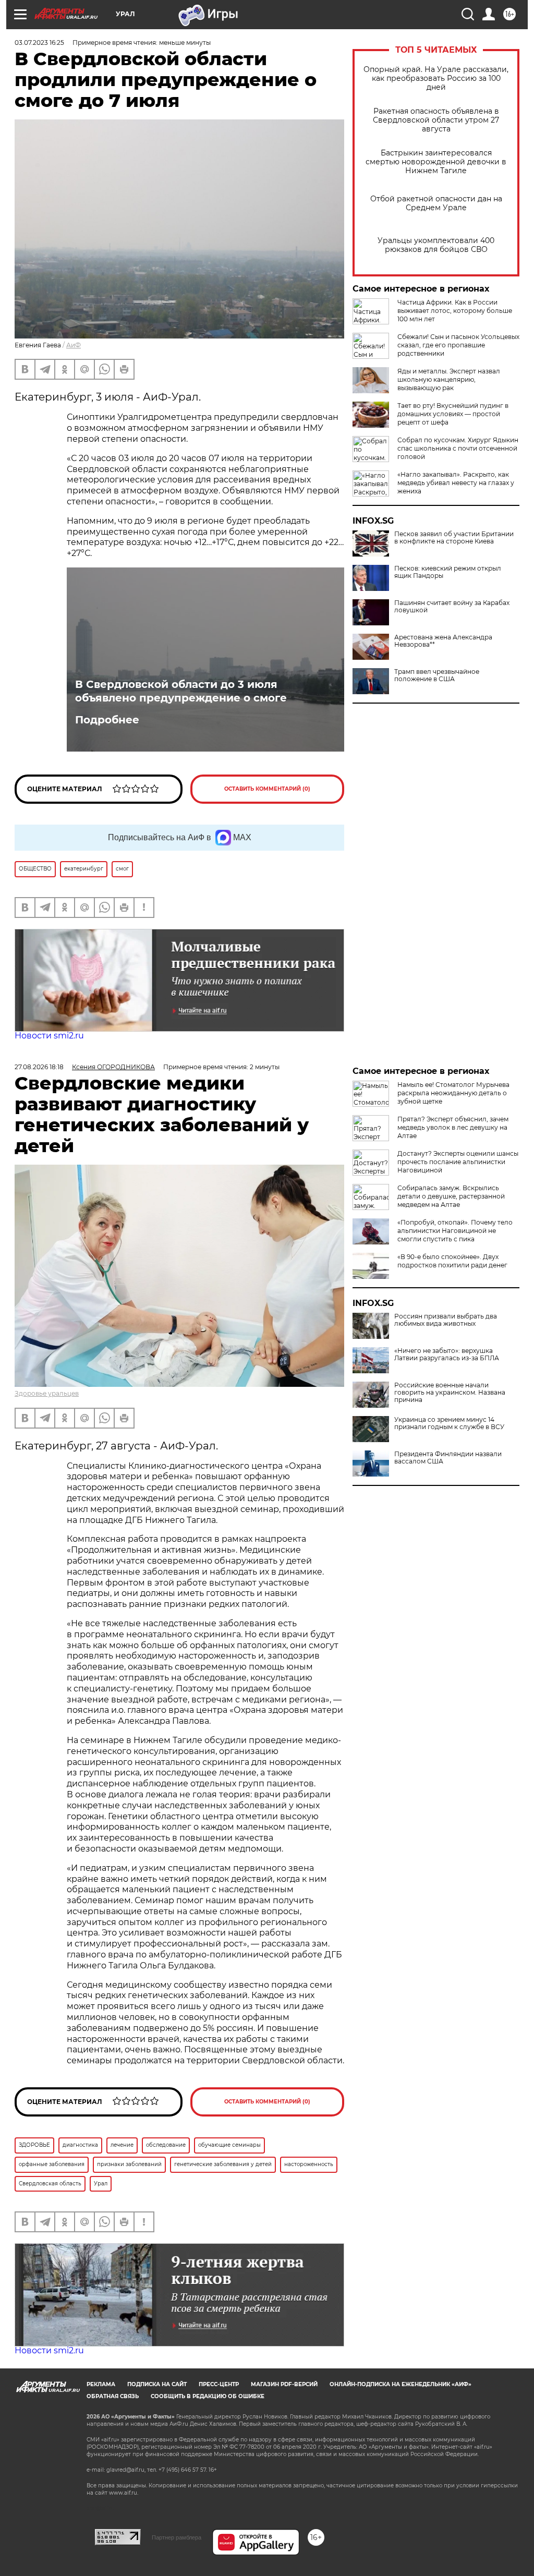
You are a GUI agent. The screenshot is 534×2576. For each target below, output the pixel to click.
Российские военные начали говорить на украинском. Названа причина (450, 1393)
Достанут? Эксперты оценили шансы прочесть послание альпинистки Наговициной (458, 1162)
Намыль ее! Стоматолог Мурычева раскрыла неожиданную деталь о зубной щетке (453, 1093)
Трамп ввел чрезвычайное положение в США (437, 675)
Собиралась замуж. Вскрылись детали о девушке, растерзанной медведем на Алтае (451, 1196)
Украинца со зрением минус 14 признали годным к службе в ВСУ (449, 1423)
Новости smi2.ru (49, 1036)
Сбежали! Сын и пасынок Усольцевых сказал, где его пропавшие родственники (458, 345)
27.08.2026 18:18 (39, 1067)
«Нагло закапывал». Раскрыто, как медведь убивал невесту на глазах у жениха (456, 483)
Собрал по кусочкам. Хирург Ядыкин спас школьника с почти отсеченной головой (458, 448)
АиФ (74, 345)
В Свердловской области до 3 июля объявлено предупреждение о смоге (181, 691)
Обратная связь (113, 2396)
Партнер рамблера (177, 2537)
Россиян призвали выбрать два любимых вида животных (446, 1320)
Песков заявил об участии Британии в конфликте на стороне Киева (454, 538)
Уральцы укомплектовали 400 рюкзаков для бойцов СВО (436, 245)
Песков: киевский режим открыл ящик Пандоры (448, 572)
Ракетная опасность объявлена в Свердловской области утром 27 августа (436, 120)
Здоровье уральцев (47, 1393)
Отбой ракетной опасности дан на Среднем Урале (436, 203)
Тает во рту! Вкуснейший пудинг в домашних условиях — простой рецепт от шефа (453, 414)
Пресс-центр (219, 2384)
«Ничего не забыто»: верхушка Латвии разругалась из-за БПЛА (447, 1354)
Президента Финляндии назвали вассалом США (448, 1458)
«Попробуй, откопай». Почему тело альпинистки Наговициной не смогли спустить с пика (455, 1231)
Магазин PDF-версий (284, 2384)
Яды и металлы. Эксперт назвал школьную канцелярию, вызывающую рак (449, 379)
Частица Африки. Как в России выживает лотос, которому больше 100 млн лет (455, 311)
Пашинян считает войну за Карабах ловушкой (452, 607)
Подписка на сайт (157, 2384)
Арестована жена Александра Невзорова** (443, 641)
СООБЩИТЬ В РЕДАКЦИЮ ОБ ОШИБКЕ (208, 2396)
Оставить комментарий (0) (267, 789)
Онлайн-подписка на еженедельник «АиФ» (400, 2384)
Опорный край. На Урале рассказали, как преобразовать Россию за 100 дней (436, 78)
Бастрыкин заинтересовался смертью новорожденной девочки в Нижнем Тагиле (436, 162)
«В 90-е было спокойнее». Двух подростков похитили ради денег (452, 1261)
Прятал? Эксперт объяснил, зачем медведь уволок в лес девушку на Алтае (453, 1127)
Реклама (101, 2384)
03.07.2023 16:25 (39, 43)
